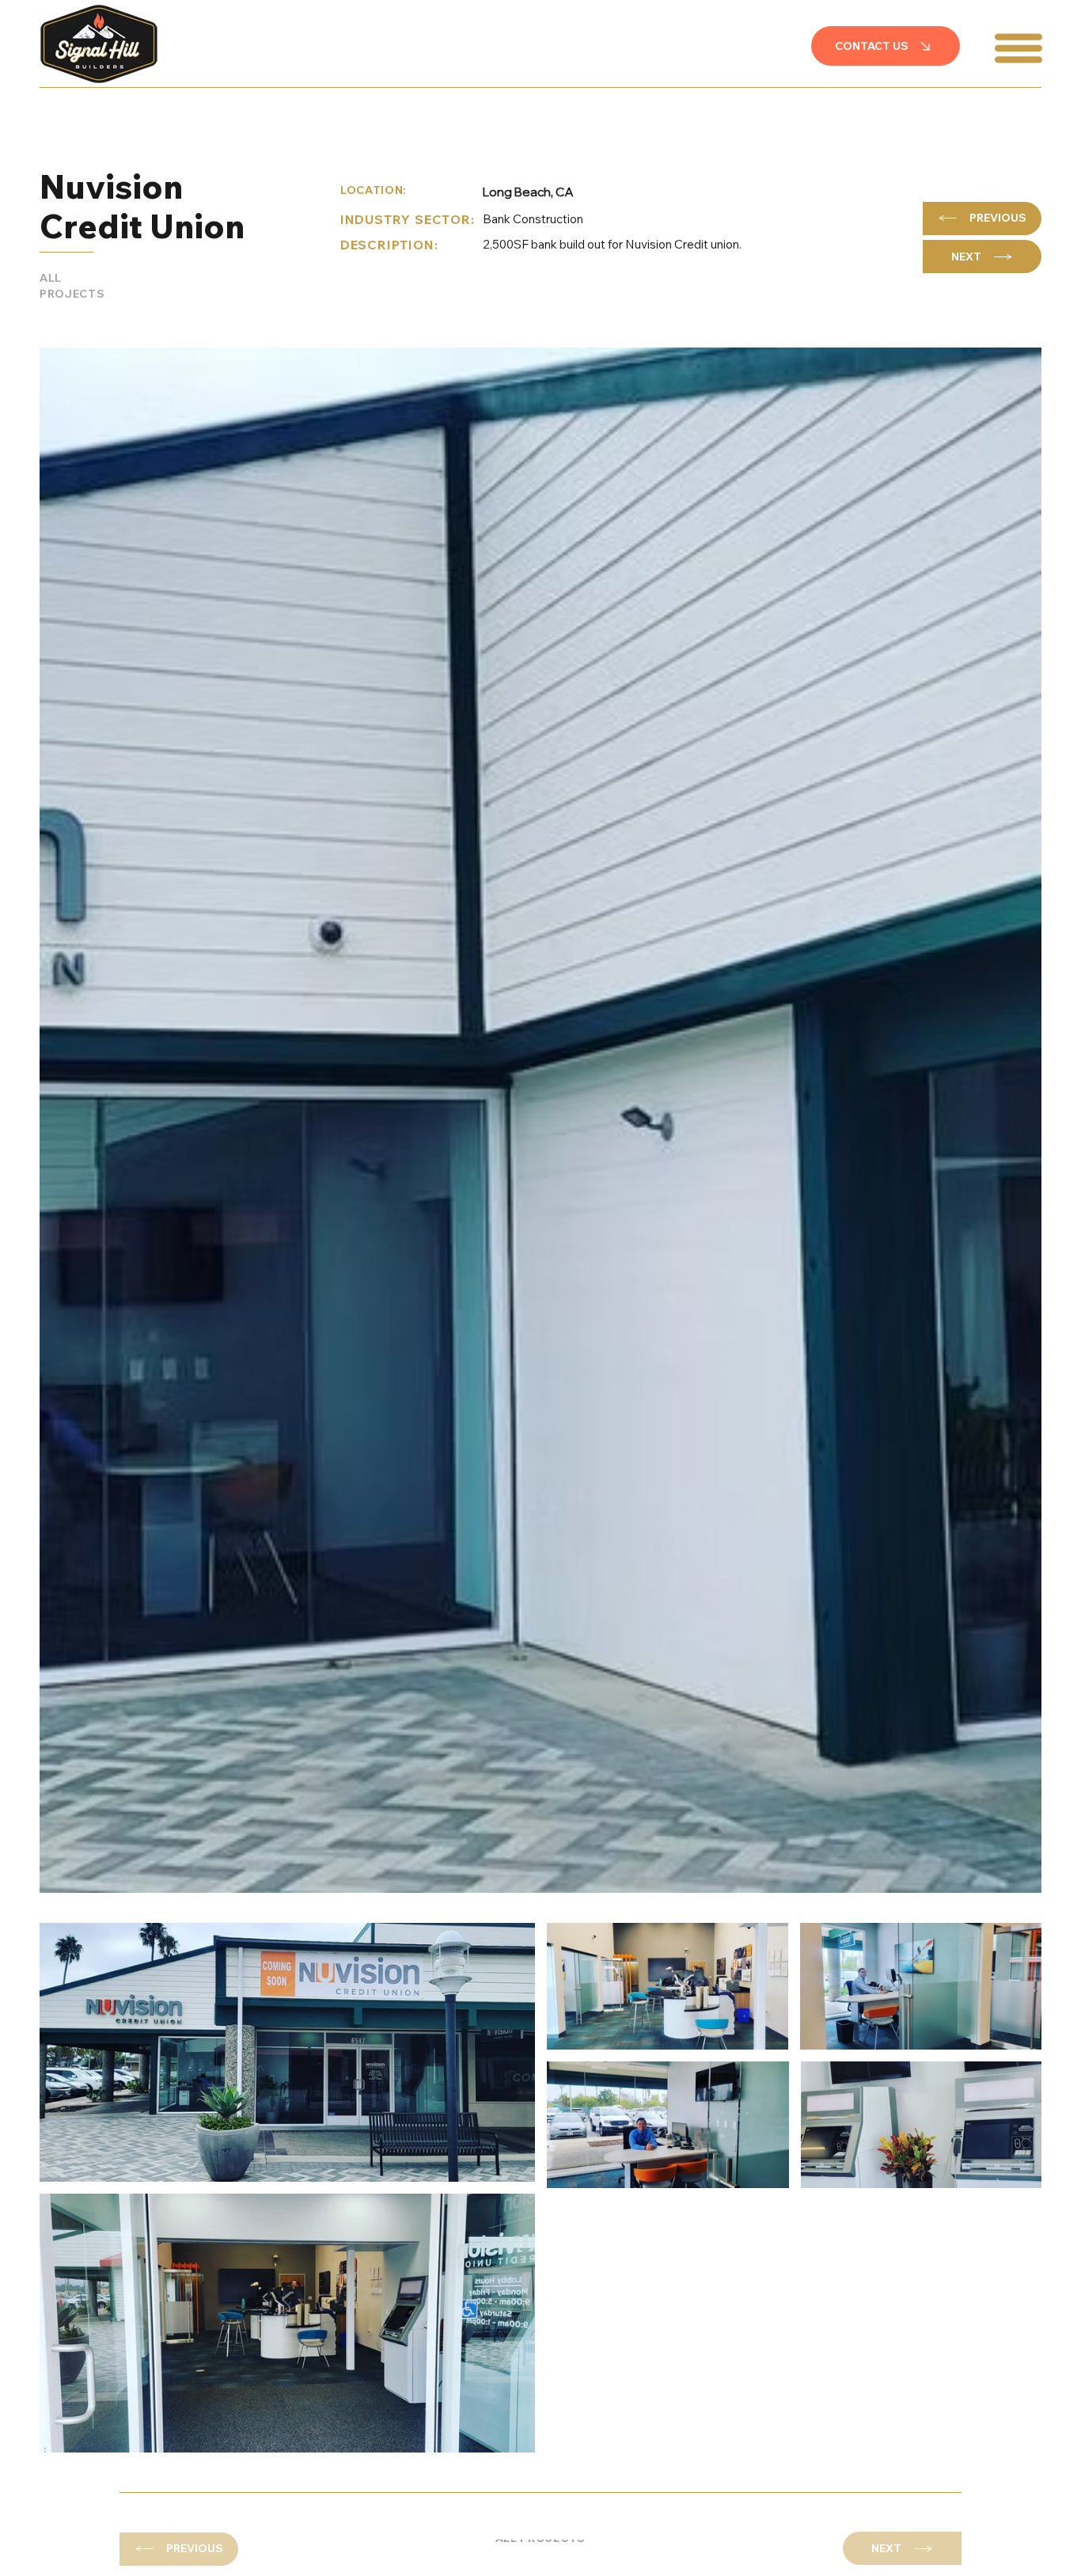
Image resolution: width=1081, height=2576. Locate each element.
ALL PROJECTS (72, 286)
